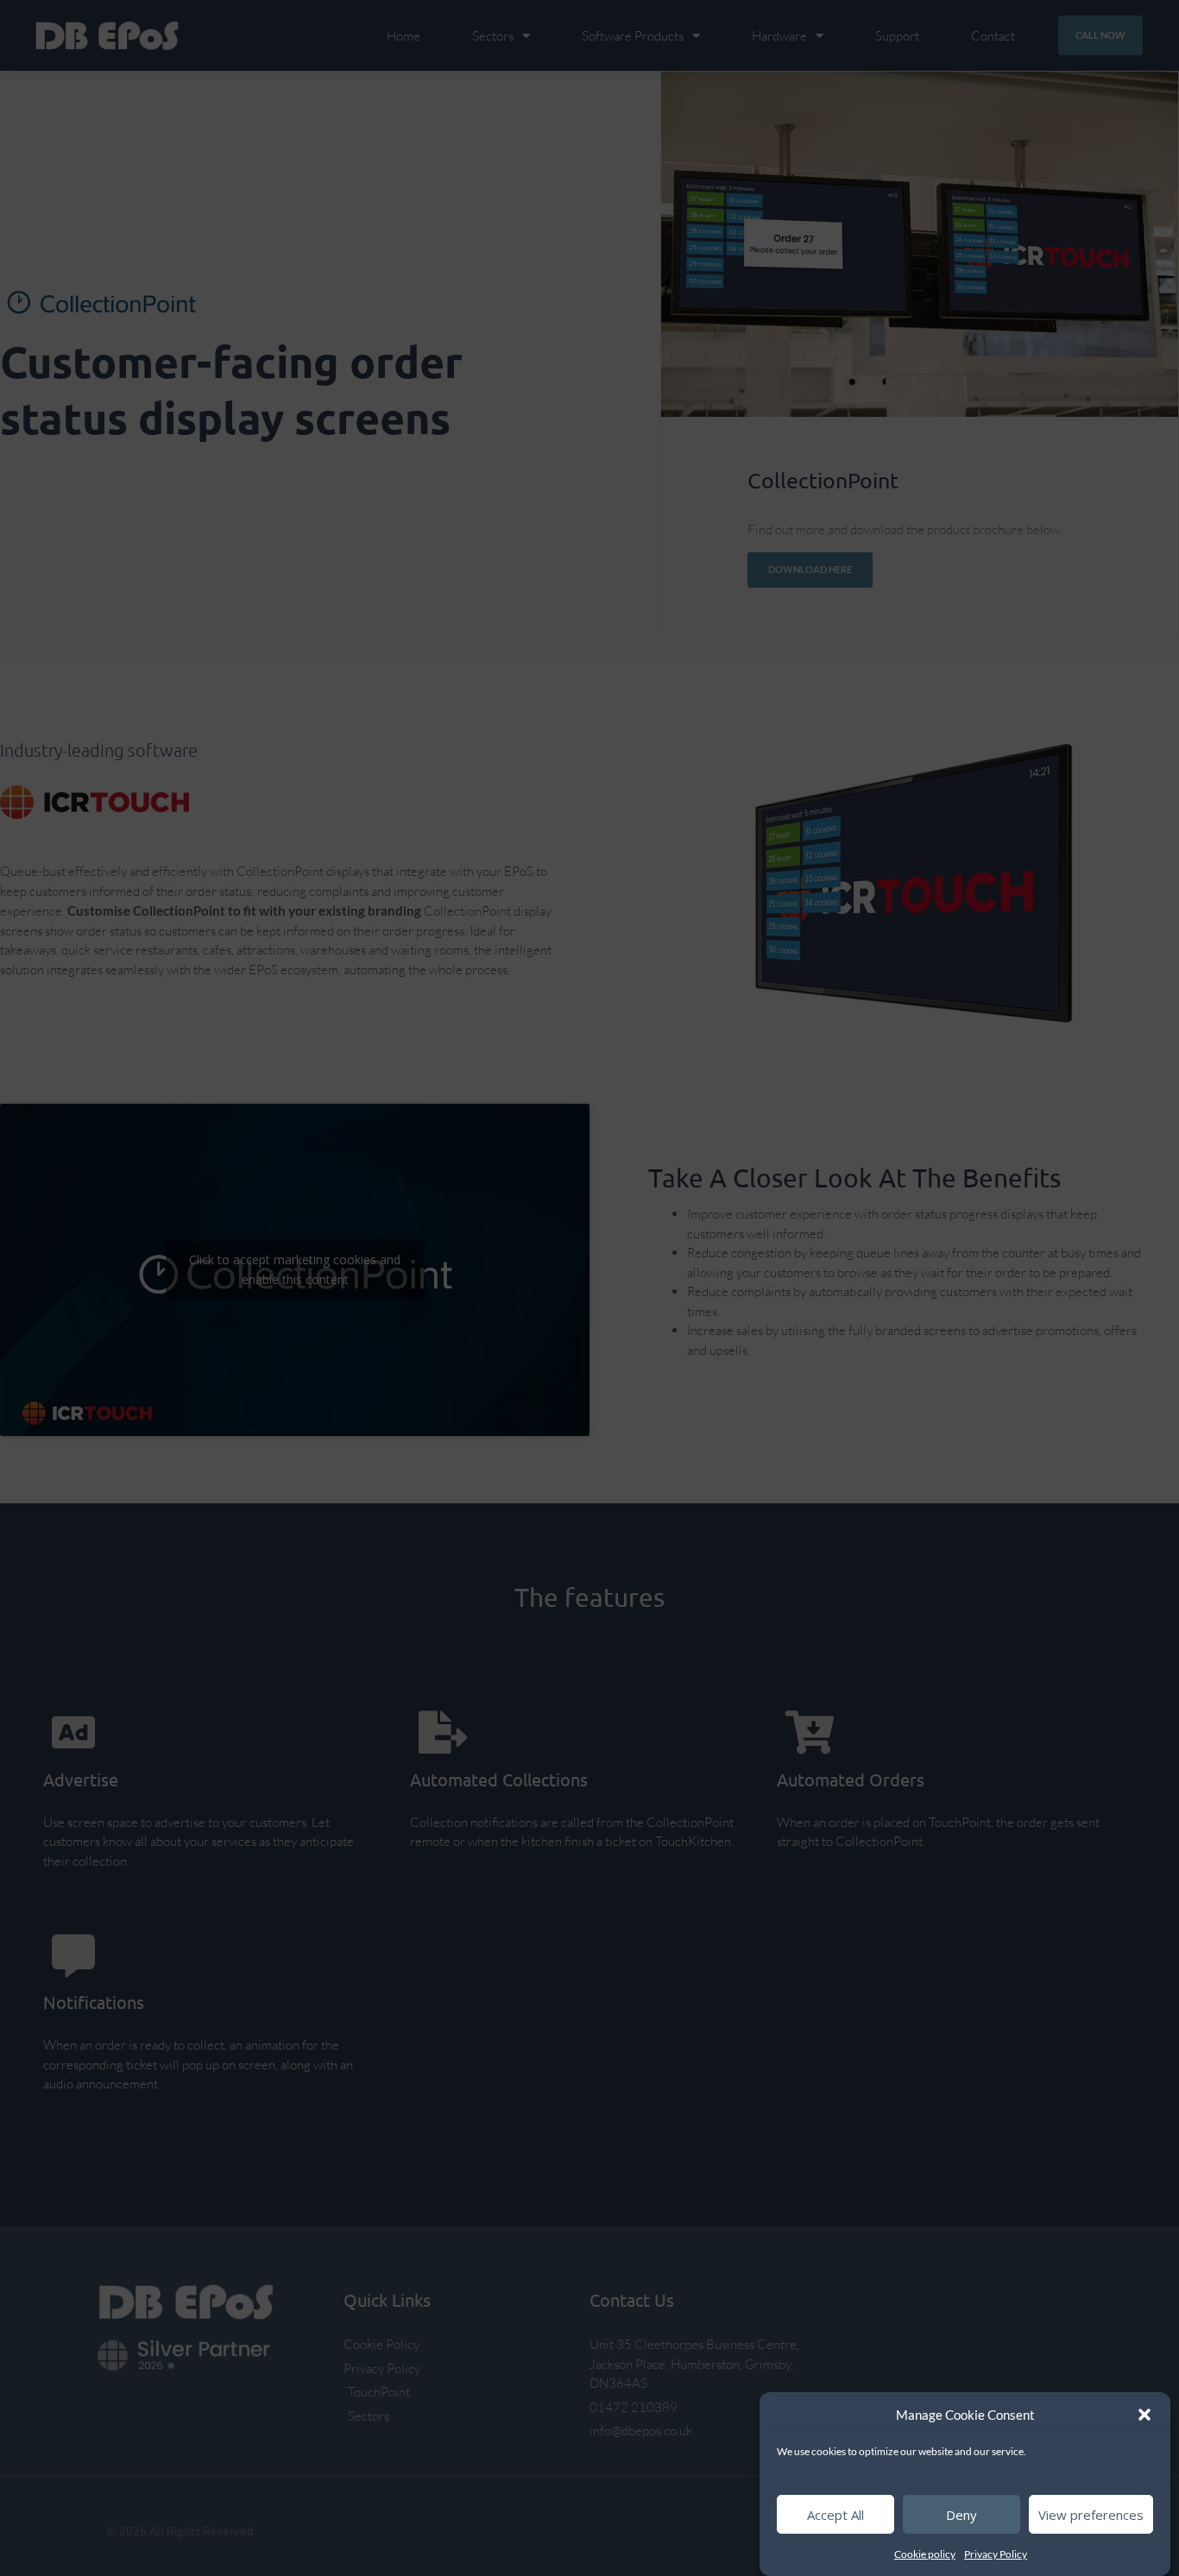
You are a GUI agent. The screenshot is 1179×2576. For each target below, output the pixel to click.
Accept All (835, 2515)
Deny (961, 2515)
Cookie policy (925, 2554)
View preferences (1091, 2515)
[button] (1144, 2415)
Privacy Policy (996, 2554)
